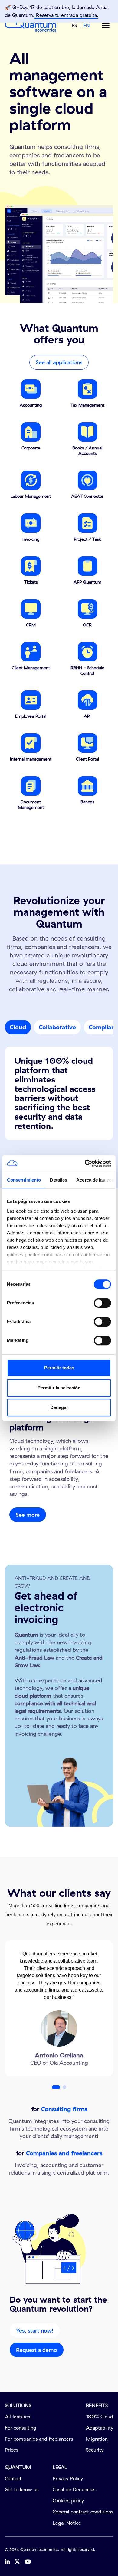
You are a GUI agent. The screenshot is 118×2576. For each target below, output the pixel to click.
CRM (31, 625)
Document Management (31, 805)
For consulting (21, 2428)
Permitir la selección (59, 1388)
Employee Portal (31, 716)
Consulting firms (64, 2109)
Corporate (31, 448)
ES (74, 25)
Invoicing (31, 539)
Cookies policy (68, 2500)
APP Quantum (87, 582)
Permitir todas (59, 1368)
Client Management (31, 668)
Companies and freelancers (64, 2153)
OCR (87, 625)
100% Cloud (100, 2417)
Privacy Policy (68, 2478)
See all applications (59, 362)
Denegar (59, 1407)
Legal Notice (67, 2523)
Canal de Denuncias (74, 2489)
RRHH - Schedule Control (87, 671)
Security (95, 2450)
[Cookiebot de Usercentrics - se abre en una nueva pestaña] (85, 1163)
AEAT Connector (87, 496)
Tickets (31, 582)
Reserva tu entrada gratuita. (66, 15)
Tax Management (87, 405)
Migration (97, 2439)
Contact (13, 2478)
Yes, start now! (35, 2331)
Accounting (31, 405)
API (87, 716)
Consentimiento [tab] (24, 1180)
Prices (11, 2450)
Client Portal (87, 759)
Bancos (87, 802)
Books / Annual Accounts (87, 451)
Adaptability (100, 2428)
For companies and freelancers (39, 2439)
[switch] (102, 1303)
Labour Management (31, 496)
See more (28, 1515)
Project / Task (87, 539)
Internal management (31, 759)
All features (17, 2417)
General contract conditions (83, 2512)
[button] (56, 2087)
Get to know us (22, 2489)
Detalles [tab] (59, 1180)
